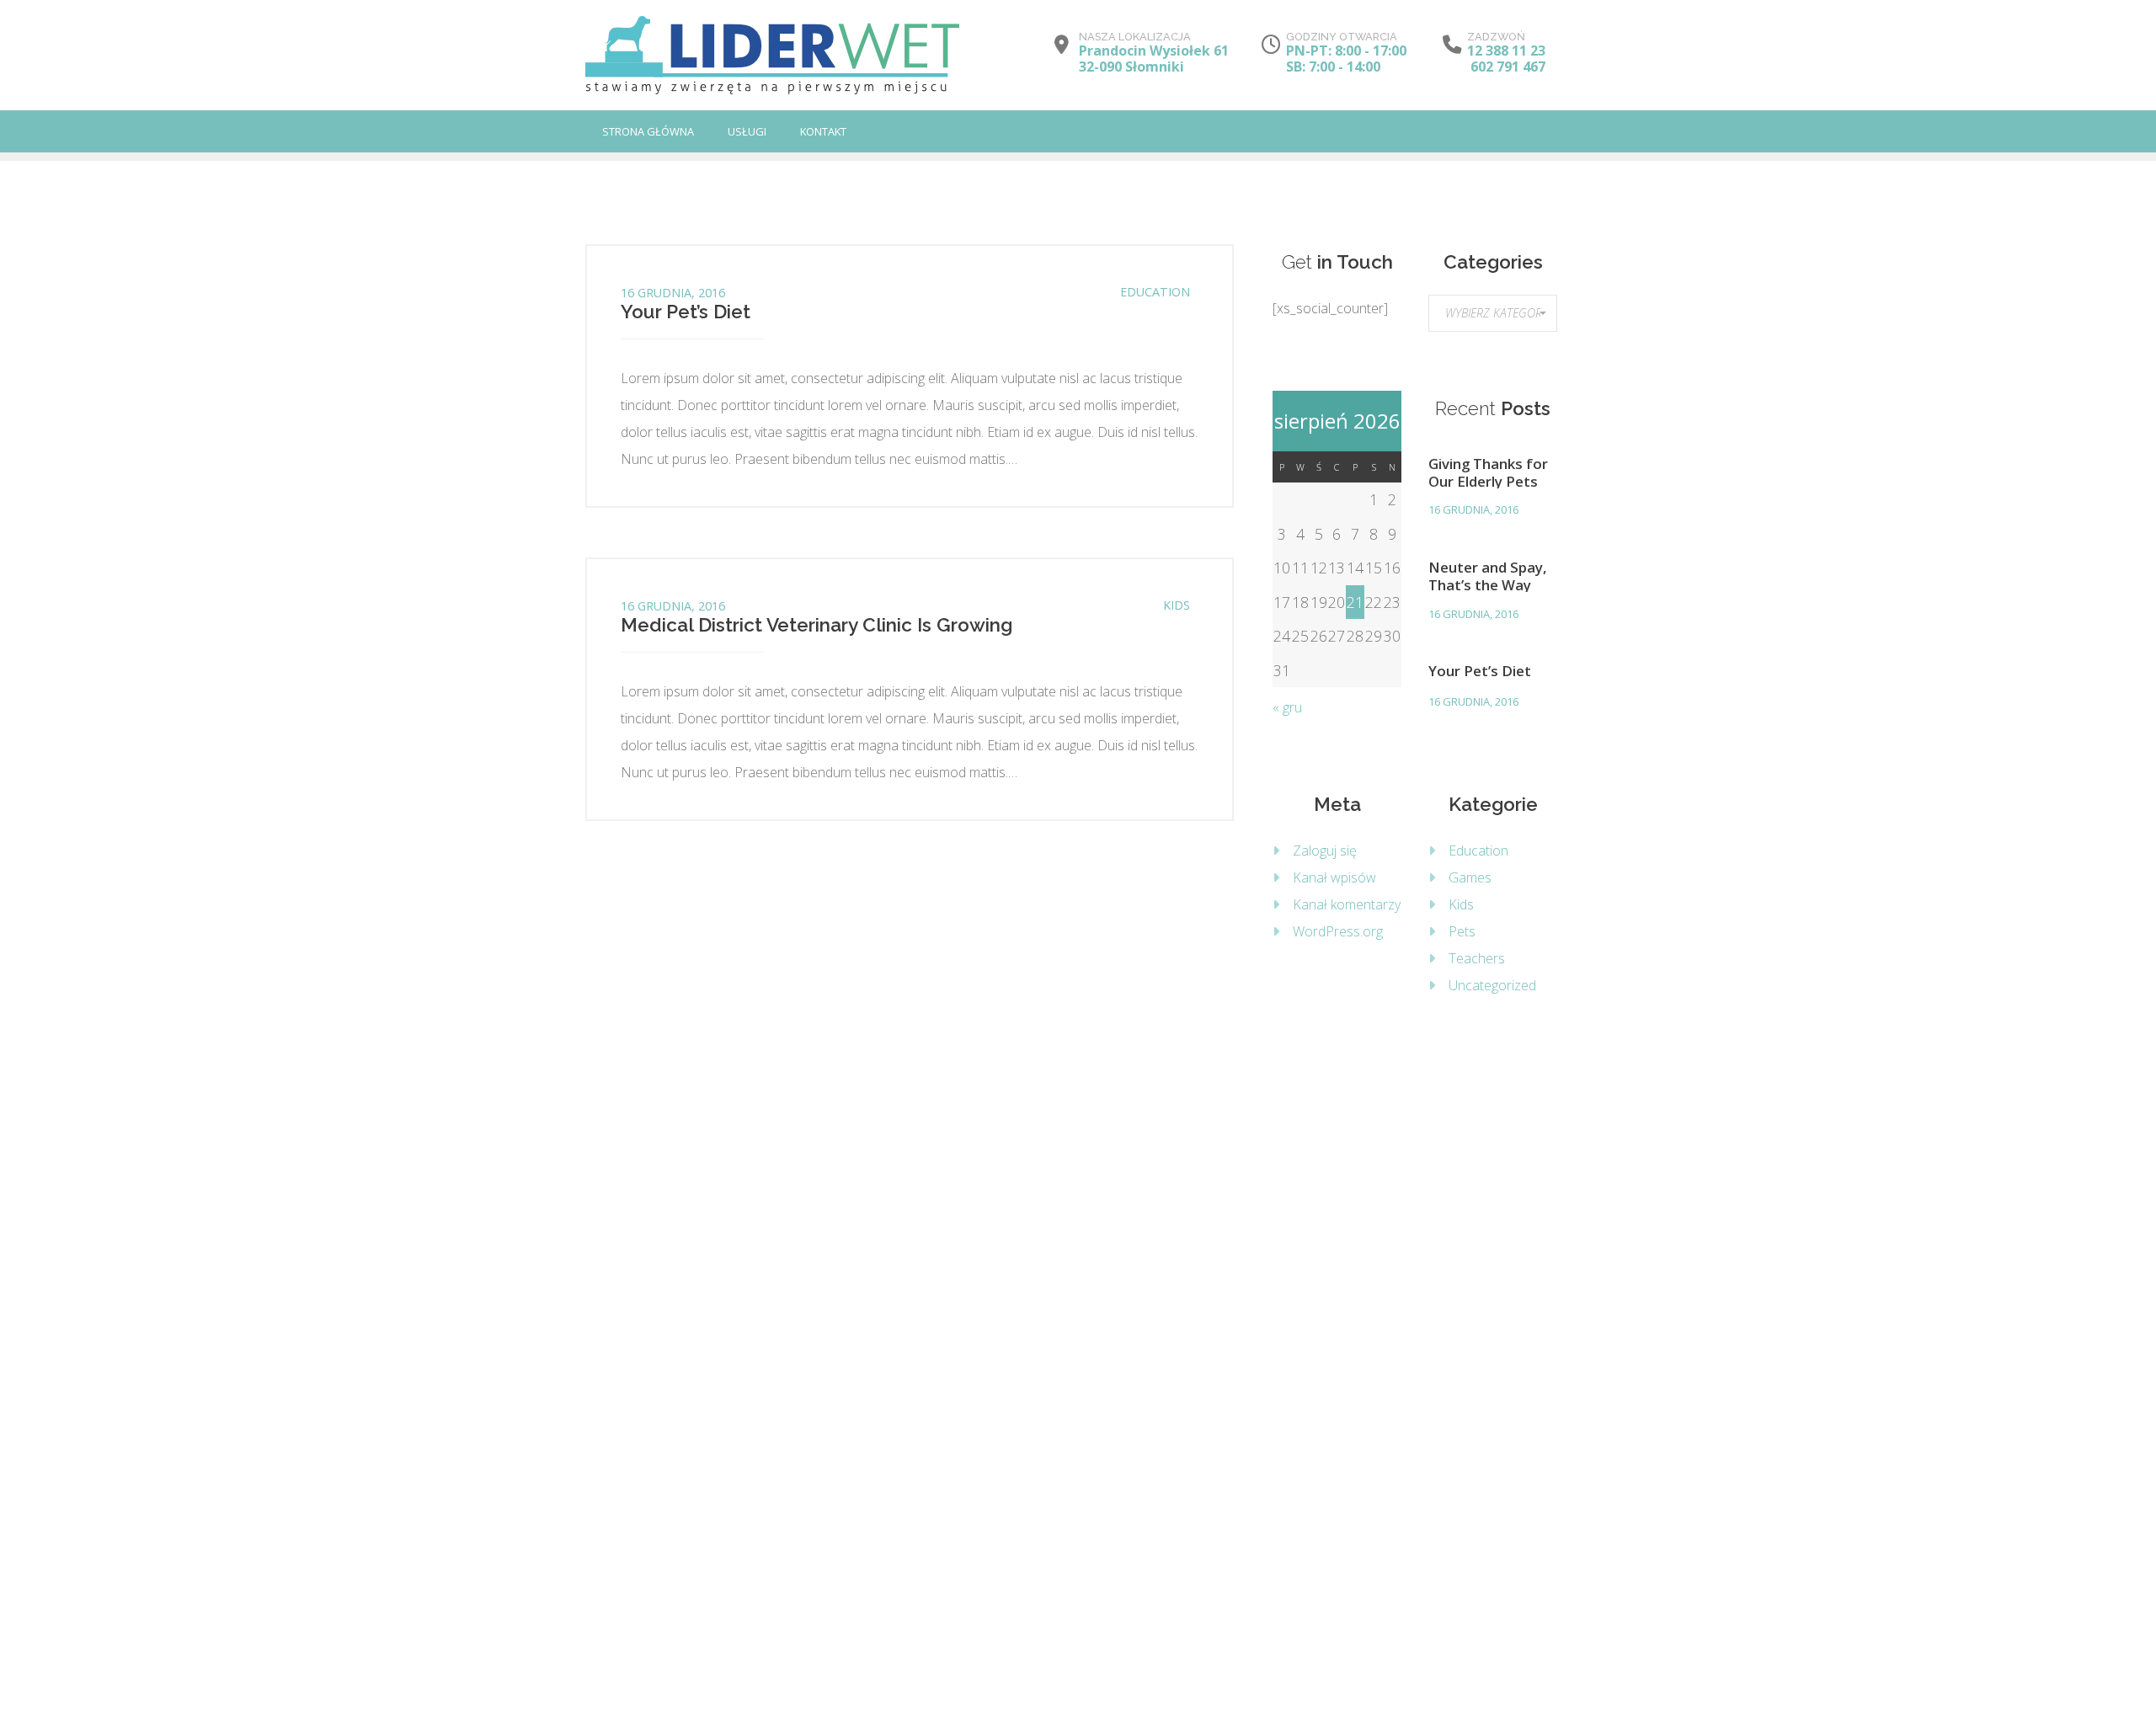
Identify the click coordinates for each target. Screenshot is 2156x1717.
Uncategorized (1492, 985)
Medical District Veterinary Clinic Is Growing (817, 625)
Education (1155, 292)
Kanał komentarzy (1347, 904)
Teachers (1477, 958)
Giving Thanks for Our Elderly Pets (1488, 472)
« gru (1287, 707)
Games (1470, 877)
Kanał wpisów (1334, 877)
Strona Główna (648, 131)
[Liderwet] (772, 55)
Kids (1177, 605)
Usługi (747, 131)
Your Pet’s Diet (686, 312)
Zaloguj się (1325, 851)
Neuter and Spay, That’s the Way (1488, 575)
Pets (1462, 931)
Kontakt (823, 131)
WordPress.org (1338, 931)
